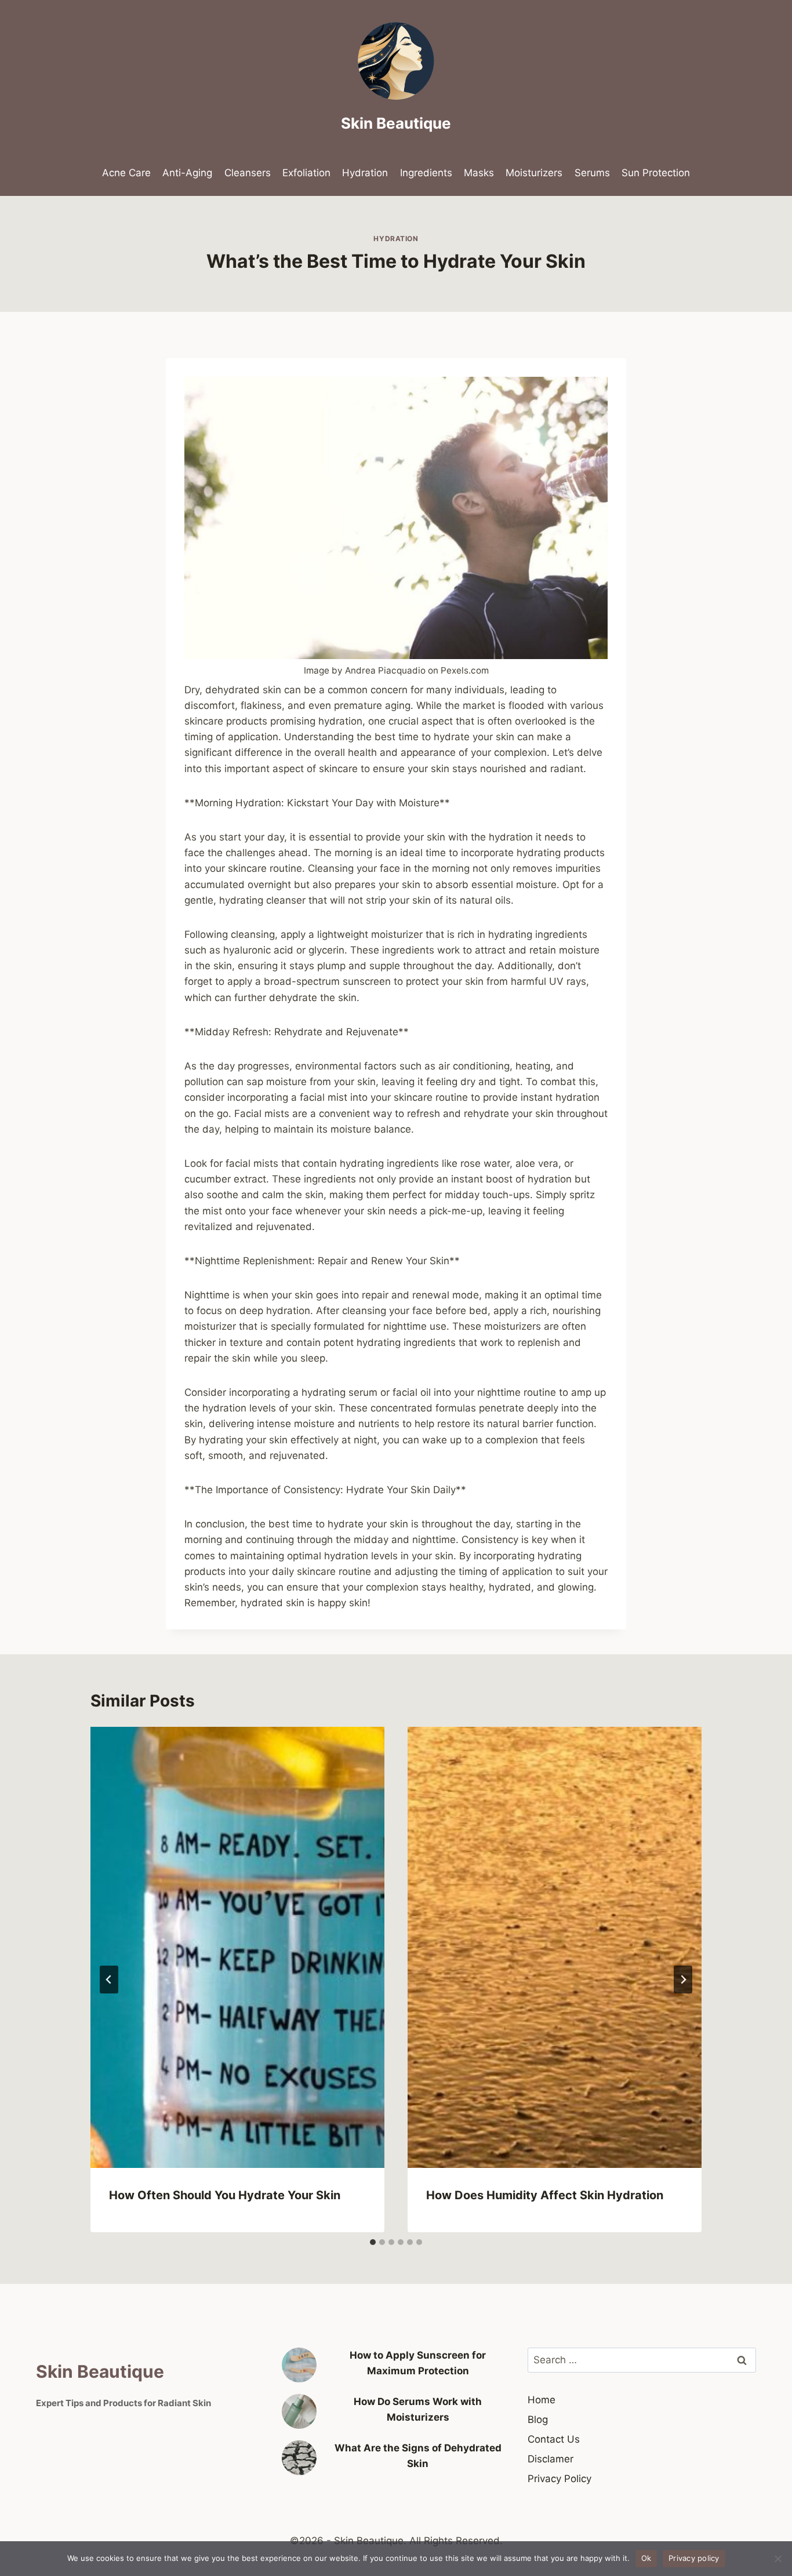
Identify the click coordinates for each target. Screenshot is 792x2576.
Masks (479, 173)
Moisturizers (534, 173)
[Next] (683, 1980)
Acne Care (126, 173)
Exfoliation (306, 173)
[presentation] (237, 1947)
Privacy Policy (560, 2479)
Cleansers (248, 173)
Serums (592, 173)
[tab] (373, 2242)
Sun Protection (656, 173)
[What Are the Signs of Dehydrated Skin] (299, 2458)
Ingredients (426, 173)
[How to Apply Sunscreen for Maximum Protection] (299, 2365)
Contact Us (554, 2439)
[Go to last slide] (109, 1980)
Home (542, 2400)
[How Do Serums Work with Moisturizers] (299, 2411)
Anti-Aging (187, 173)
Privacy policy (694, 2558)
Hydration (365, 173)
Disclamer (551, 2459)
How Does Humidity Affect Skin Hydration (545, 2195)
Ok (646, 2558)
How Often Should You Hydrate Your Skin (225, 2195)
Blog (538, 2419)
